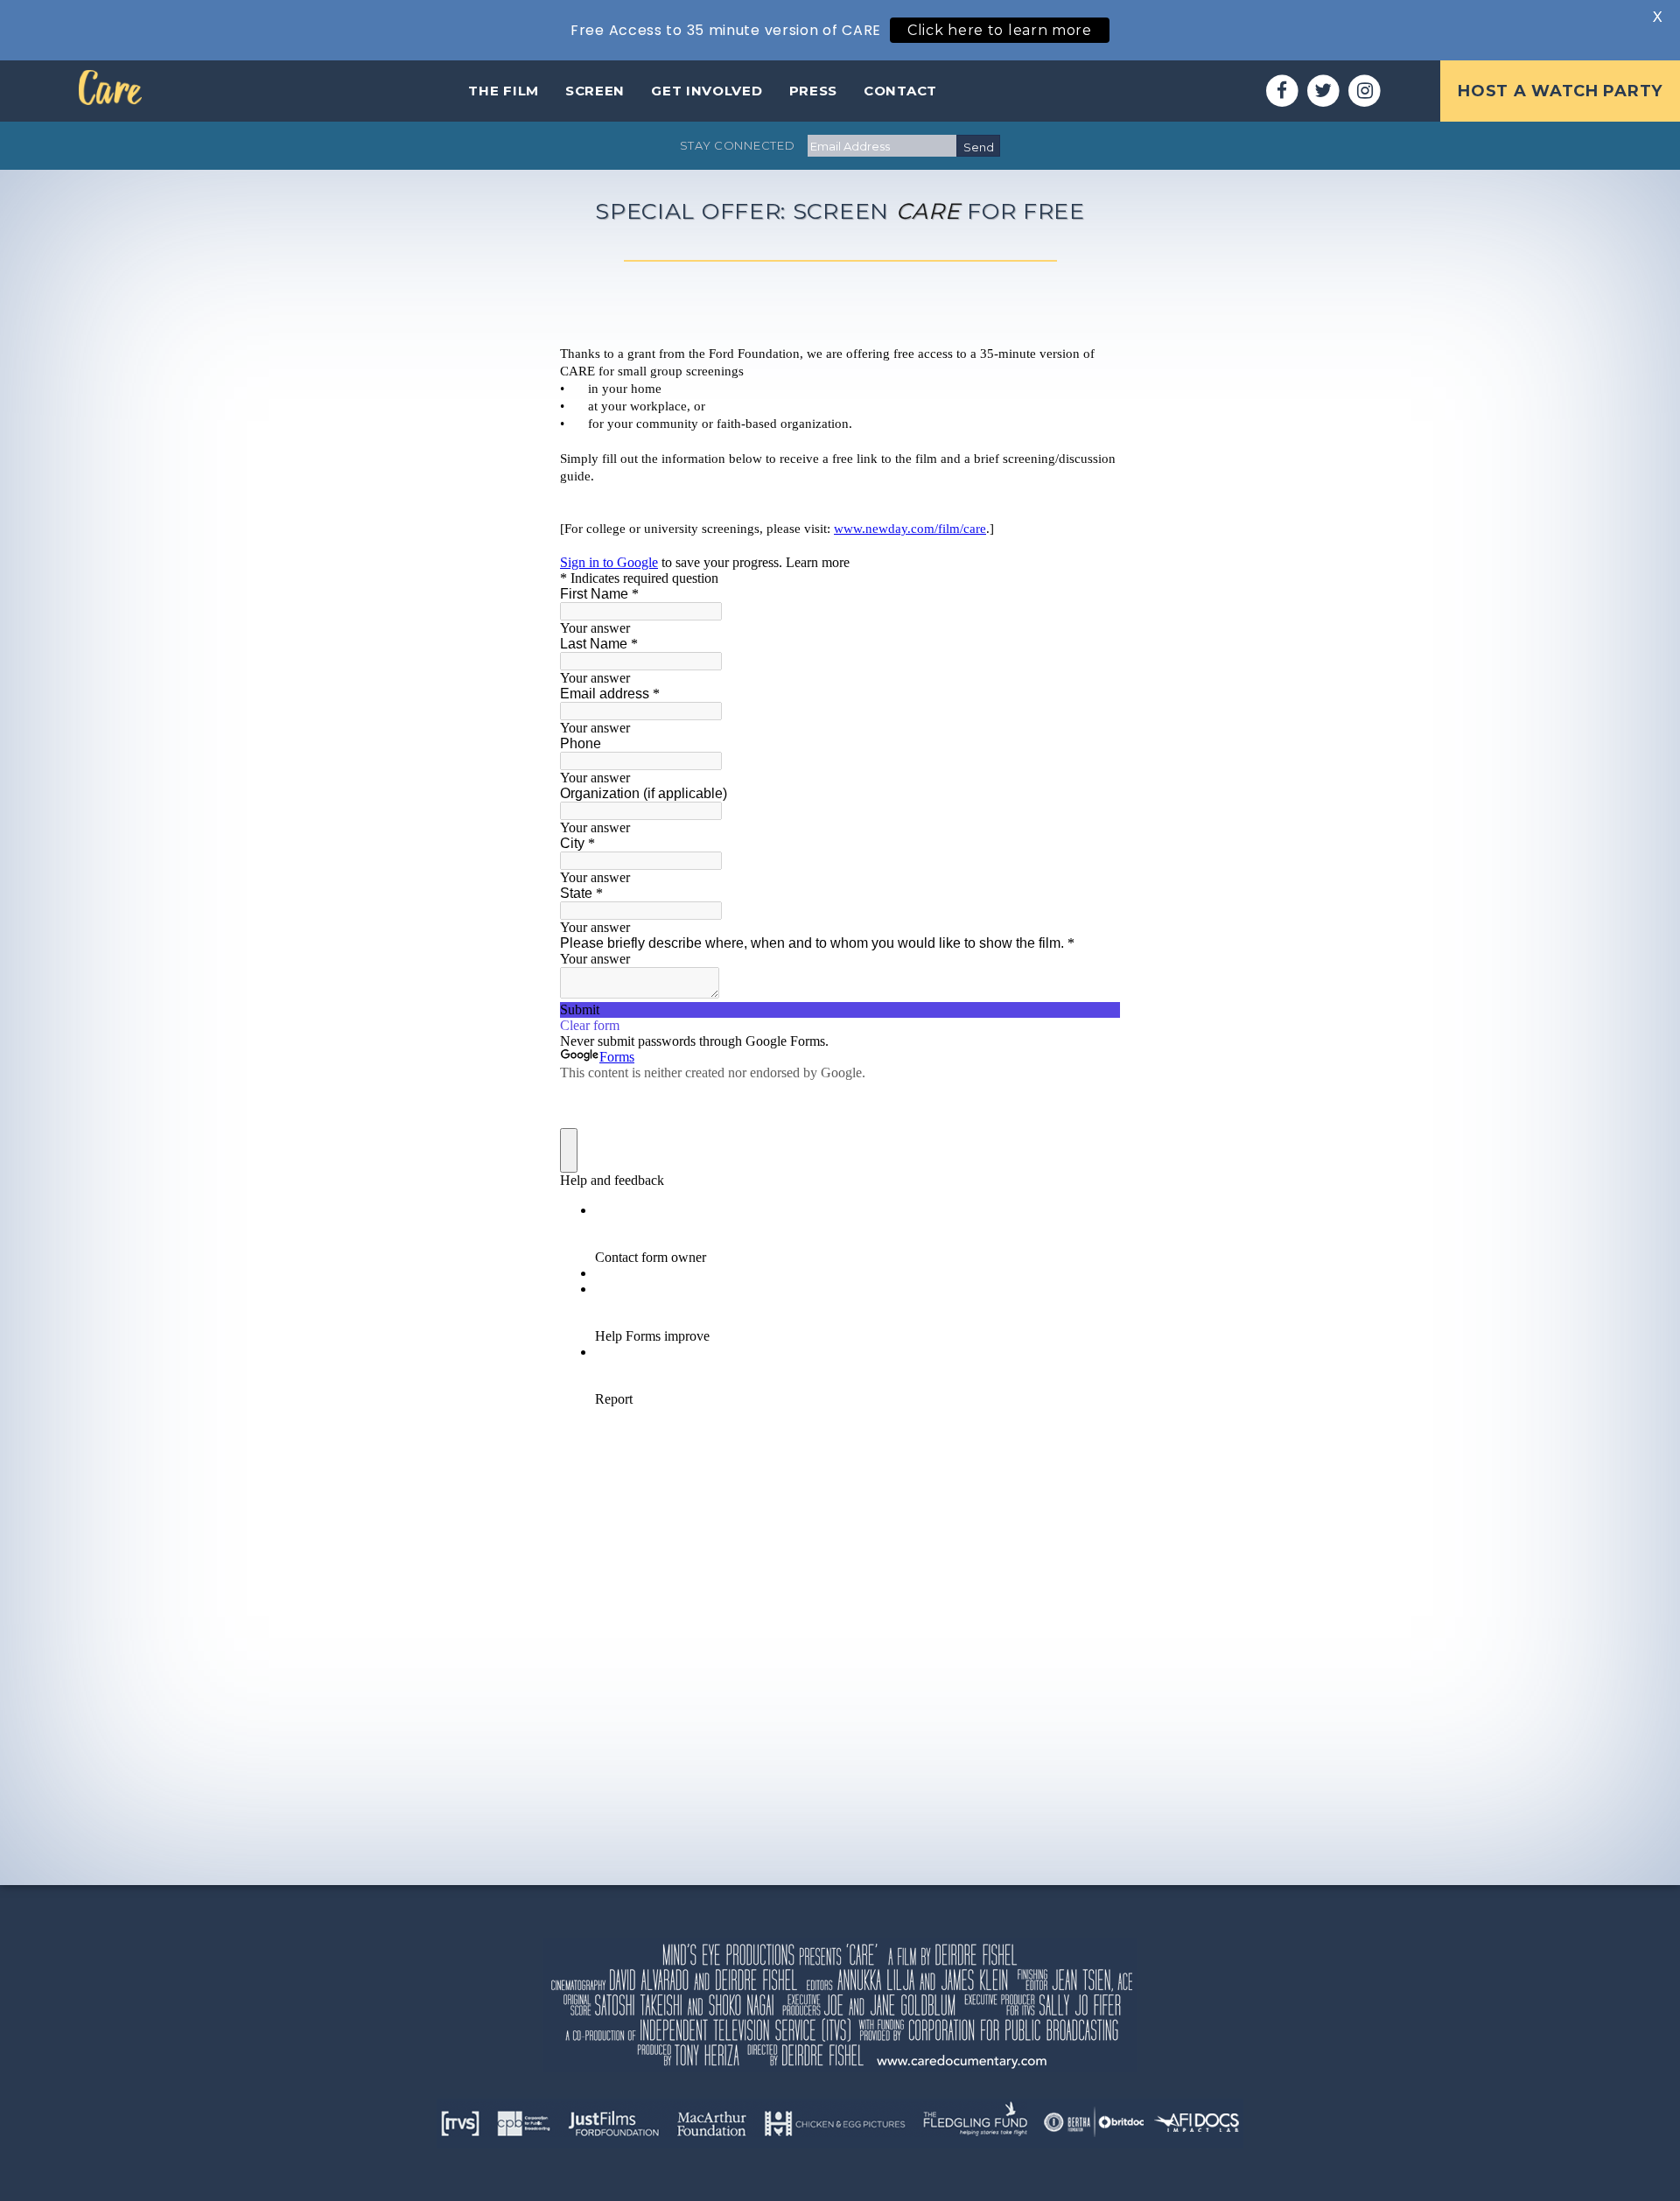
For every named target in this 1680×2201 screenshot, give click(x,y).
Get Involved (707, 91)
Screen (595, 91)
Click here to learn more (1000, 30)
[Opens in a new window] (1282, 91)
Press (814, 91)
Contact (900, 91)
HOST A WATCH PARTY (1560, 91)
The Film (504, 91)
